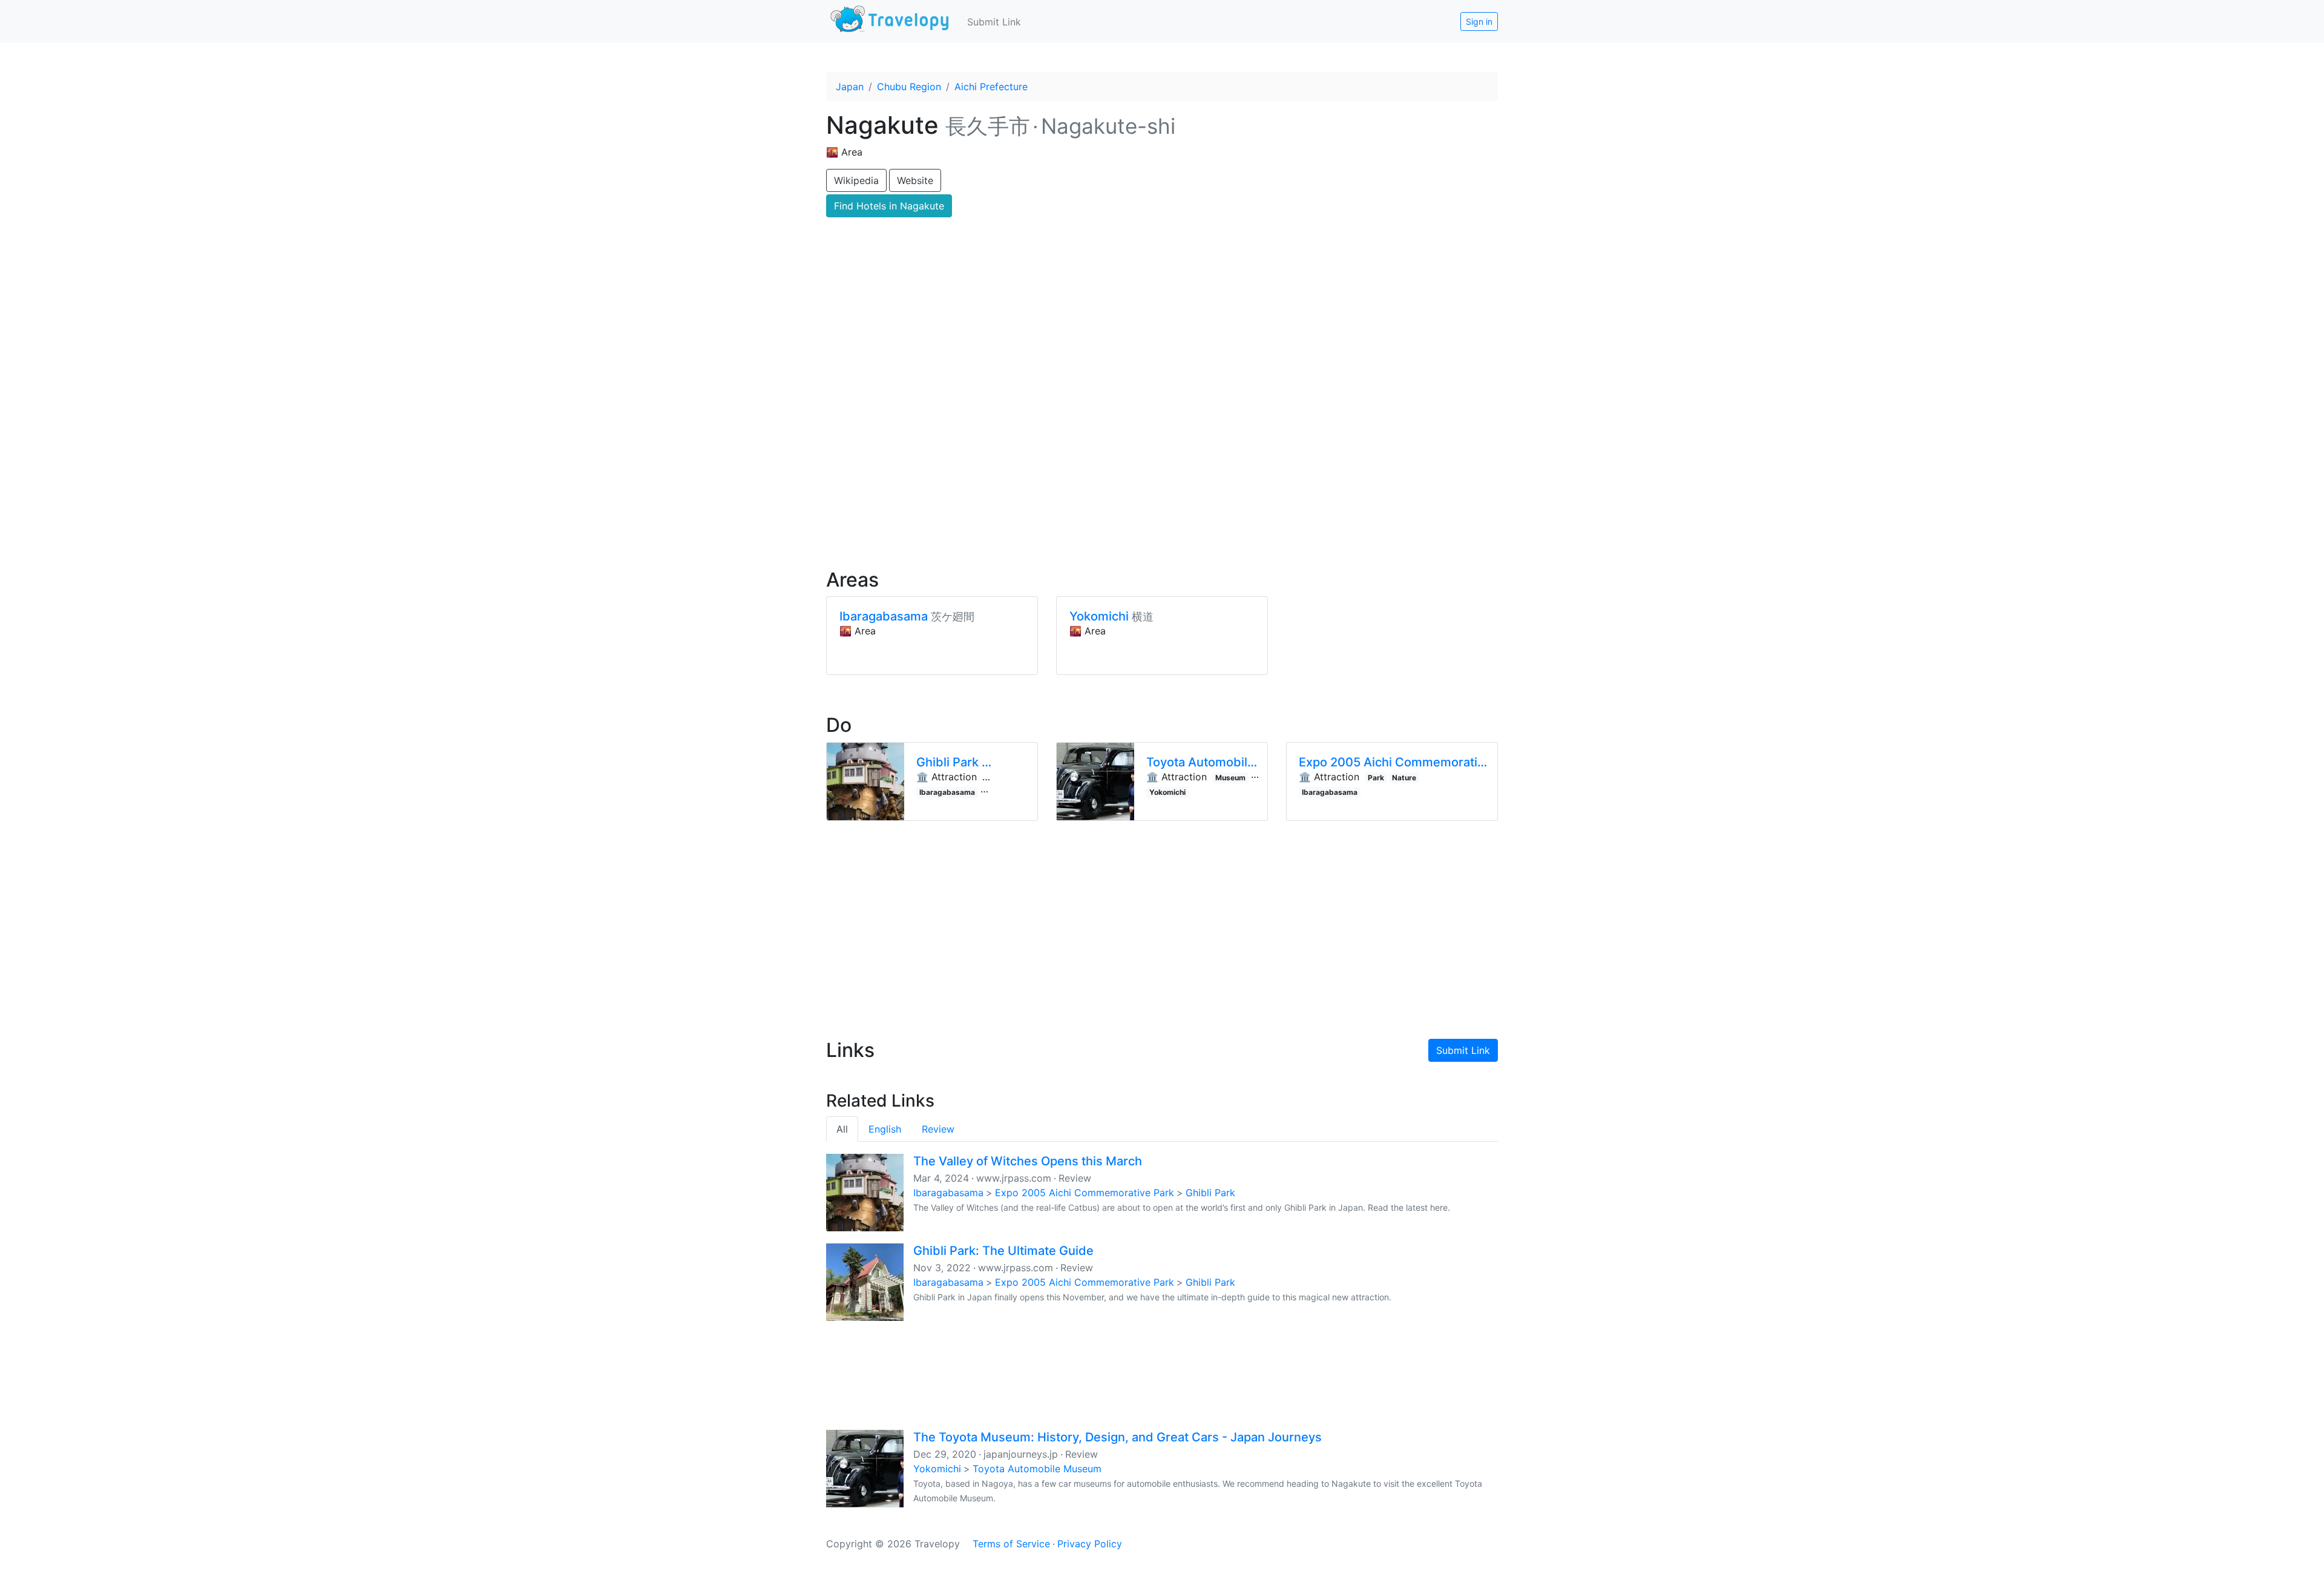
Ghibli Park (1210, 1193)
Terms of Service (1011, 1544)
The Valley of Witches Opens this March (1028, 1161)
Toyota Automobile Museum (1037, 1469)
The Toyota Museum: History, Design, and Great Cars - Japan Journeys (1118, 1437)
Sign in (1479, 21)
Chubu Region (909, 87)
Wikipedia (856, 180)
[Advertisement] (1162, 455)
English (885, 1129)
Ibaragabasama (948, 1193)
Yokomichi (937, 1469)
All (842, 1129)
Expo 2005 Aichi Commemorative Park (1085, 1193)
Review (938, 1129)
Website (915, 180)
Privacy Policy (1090, 1544)
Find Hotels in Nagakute (889, 206)
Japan (850, 87)
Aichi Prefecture (991, 87)
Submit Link (994, 22)
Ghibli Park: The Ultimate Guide (1003, 1251)
